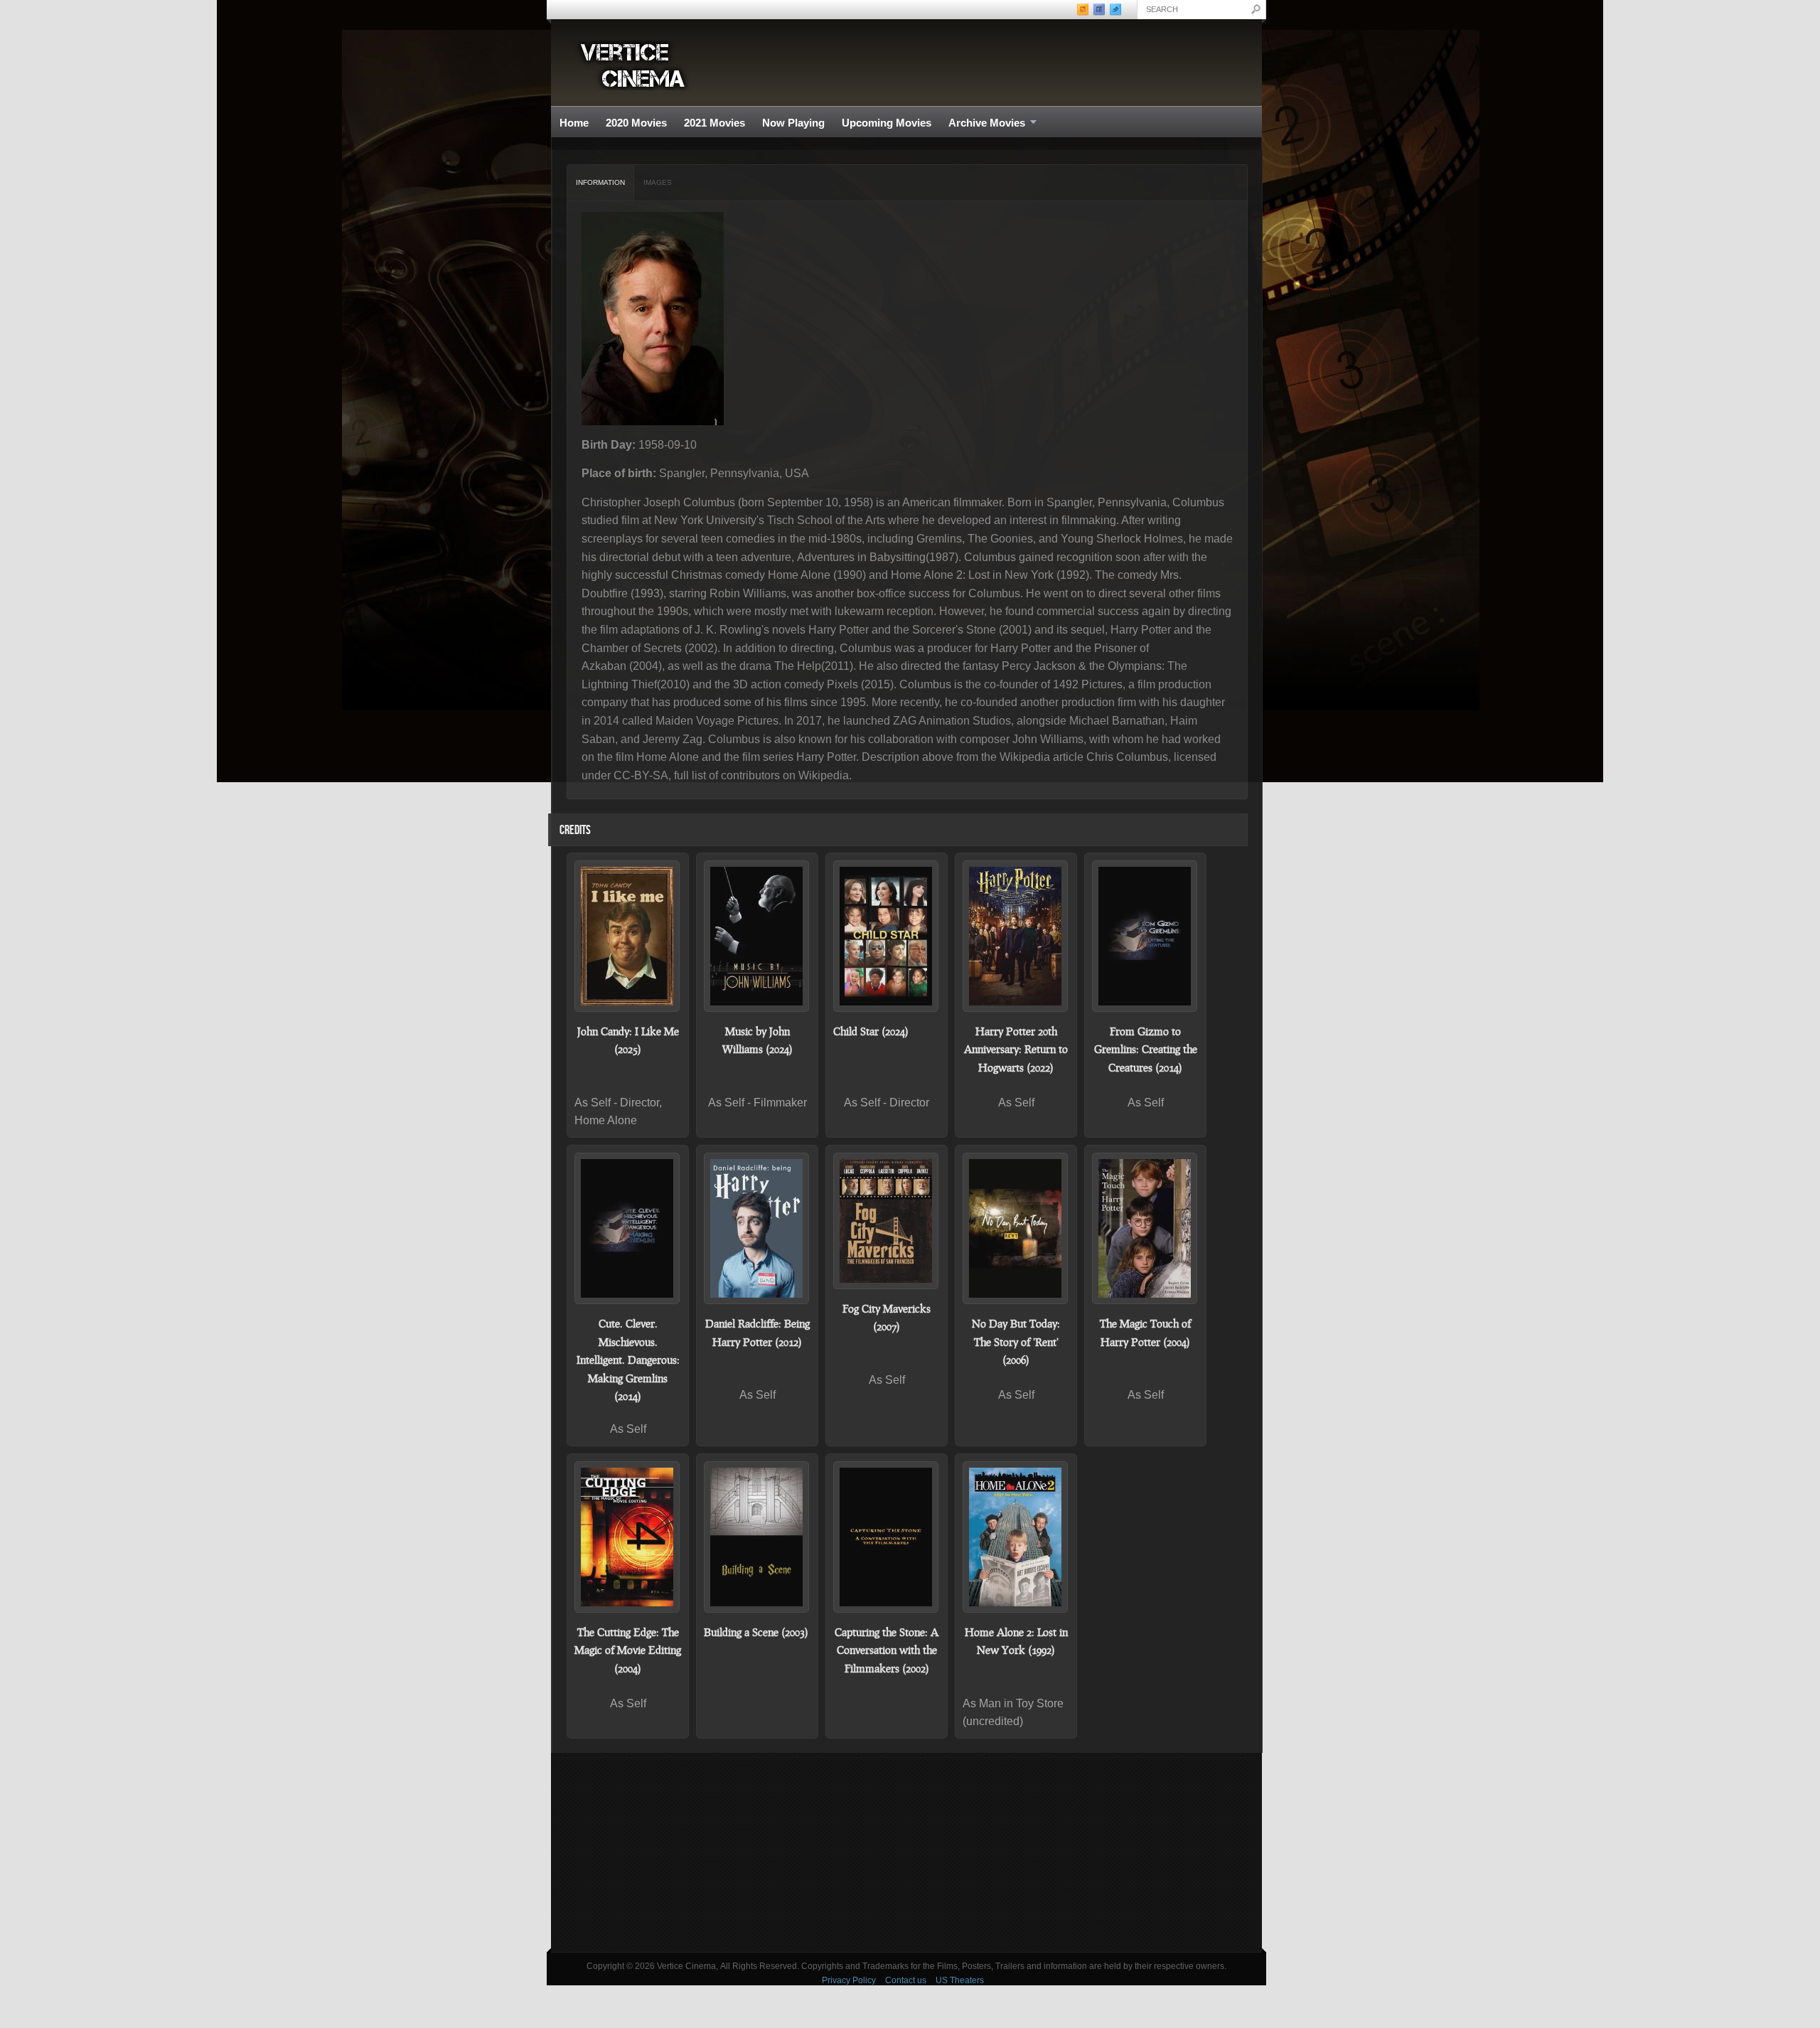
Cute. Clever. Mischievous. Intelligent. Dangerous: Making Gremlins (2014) (628, 1360)
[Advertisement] (906, 1852)
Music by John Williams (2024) (758, 1040)
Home (574, 123)
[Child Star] (887, 936)
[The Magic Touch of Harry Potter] (1145, 1228)
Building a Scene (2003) (756, 1632)
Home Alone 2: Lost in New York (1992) (1016, 1641)
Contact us (906, 1980)
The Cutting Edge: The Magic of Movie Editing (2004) (628, 1650)
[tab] (601, 183)
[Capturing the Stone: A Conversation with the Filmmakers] (887, 1537)
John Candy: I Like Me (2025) (628, 1040)
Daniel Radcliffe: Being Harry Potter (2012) (758, 1333)
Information (600, 182)
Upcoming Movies (887, 123)
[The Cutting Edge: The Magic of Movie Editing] (628, 1537)
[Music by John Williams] (757, 936)
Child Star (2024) (871, 1031)
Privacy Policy (849, 1980)
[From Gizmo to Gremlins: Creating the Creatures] (1145, 936)
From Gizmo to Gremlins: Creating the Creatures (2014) (1146, 1049)
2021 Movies (714, 123)
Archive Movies (983, 123)
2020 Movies (636, 123)
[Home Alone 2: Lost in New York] (1016, 1537)
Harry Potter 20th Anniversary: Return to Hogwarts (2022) (1016, 1049)
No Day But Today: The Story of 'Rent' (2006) (1016, 1341)
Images (658, 182)
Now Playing (793, 123)
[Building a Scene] (757, 1537)
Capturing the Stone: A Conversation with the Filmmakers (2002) (887, 1650)
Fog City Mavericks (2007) (887, 1318)
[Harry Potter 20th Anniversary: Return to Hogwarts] (1016, 936)
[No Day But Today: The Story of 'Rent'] (1016, 1228)
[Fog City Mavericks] (887, 1221)
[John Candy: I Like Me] (628, 936)
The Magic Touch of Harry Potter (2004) (1145, 1333)
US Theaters (960, 1980)
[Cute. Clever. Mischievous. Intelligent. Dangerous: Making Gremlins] (628, 1228)
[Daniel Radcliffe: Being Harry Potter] (757, 1228)
